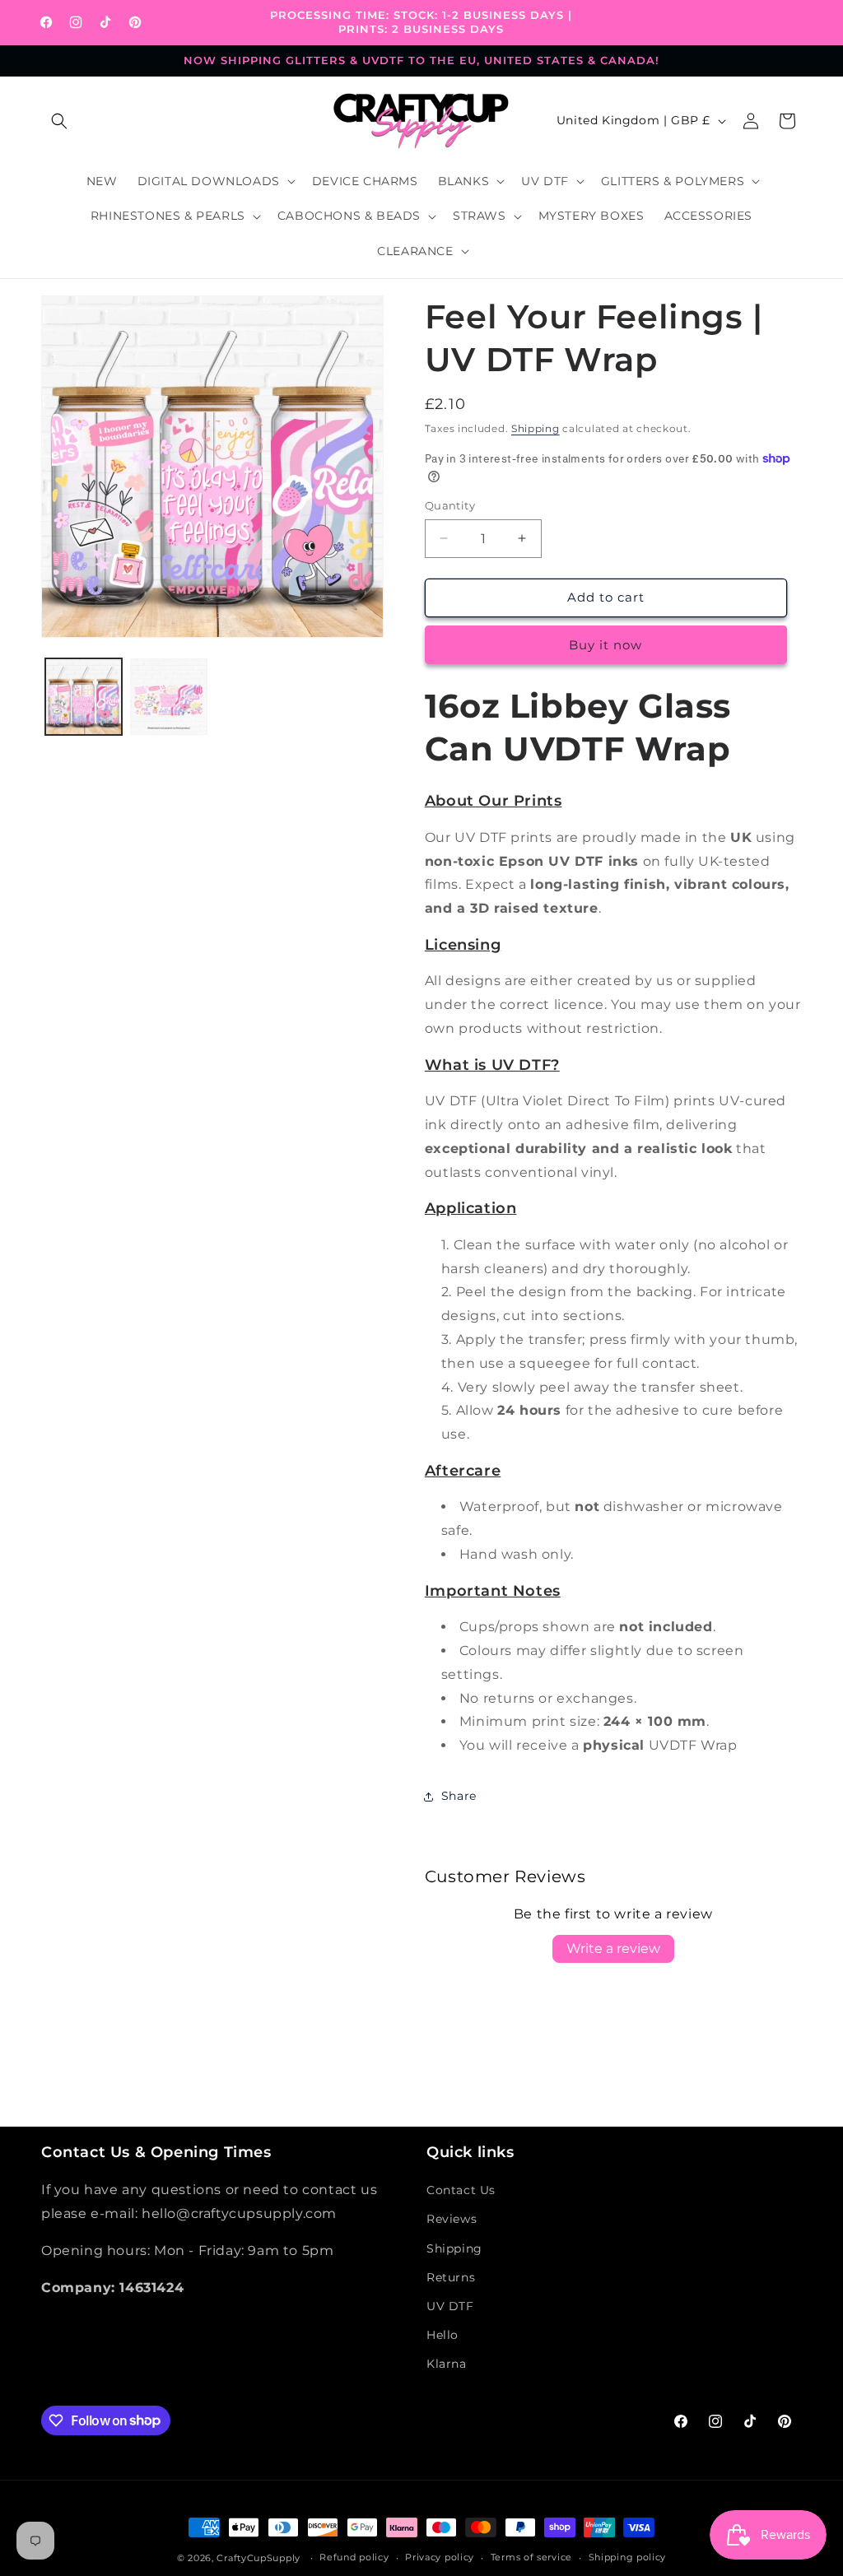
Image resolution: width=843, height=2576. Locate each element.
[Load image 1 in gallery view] (84, 697)
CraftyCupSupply (258, 2558)
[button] (59, 121)
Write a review (613, 1948)
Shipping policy (628, 2557)
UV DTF (450, 2306)
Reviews (452, 2219)
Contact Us (461, 2190)
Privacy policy (440, 2557)
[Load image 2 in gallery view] (168, 697)
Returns (451, 2277)
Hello (442, 2335)
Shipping (536, 428)
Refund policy (354, 2557)
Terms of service (531, 2557)
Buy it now (605, 645)
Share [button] (459, 1796)
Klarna (447, 2364)
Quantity (450, 505)
